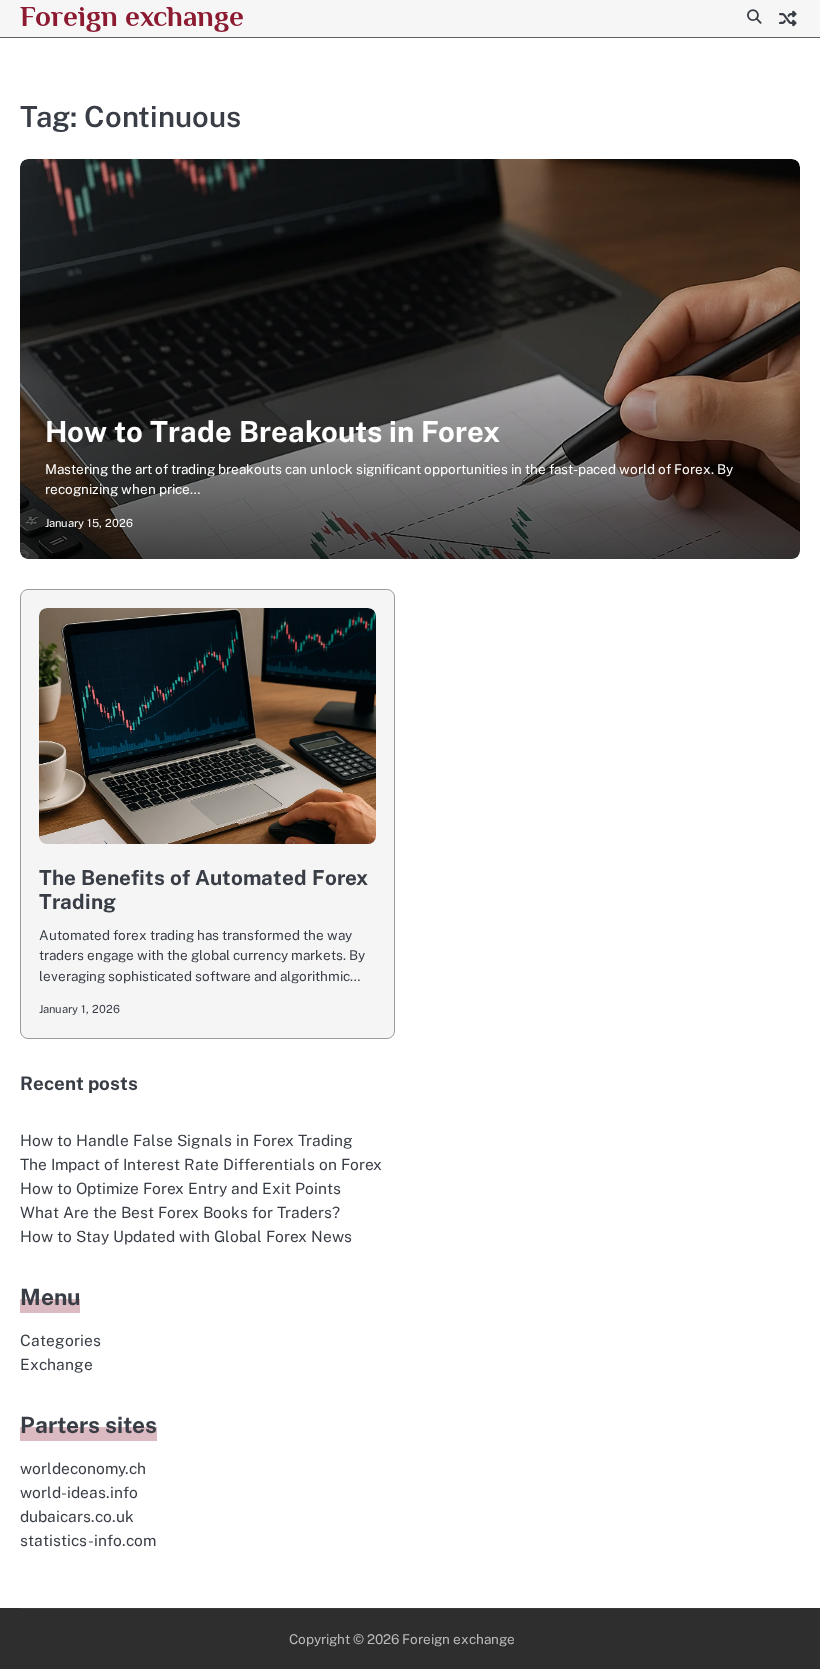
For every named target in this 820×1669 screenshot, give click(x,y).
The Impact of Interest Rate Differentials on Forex (201, 1164)
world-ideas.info (79, 1492)
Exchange (56, 1364)
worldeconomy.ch (83, 1468)
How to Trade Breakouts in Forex (272, 431)
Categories (60, 1340)
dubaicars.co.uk (77, 1516)
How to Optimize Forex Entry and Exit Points (180, 1188)
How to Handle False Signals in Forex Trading (186, 1140)
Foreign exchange (132, 16)
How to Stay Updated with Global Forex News (186, 1236)
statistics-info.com (88, 1540)
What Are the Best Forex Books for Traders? (180, 1212)
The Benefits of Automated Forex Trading (203, 890)
